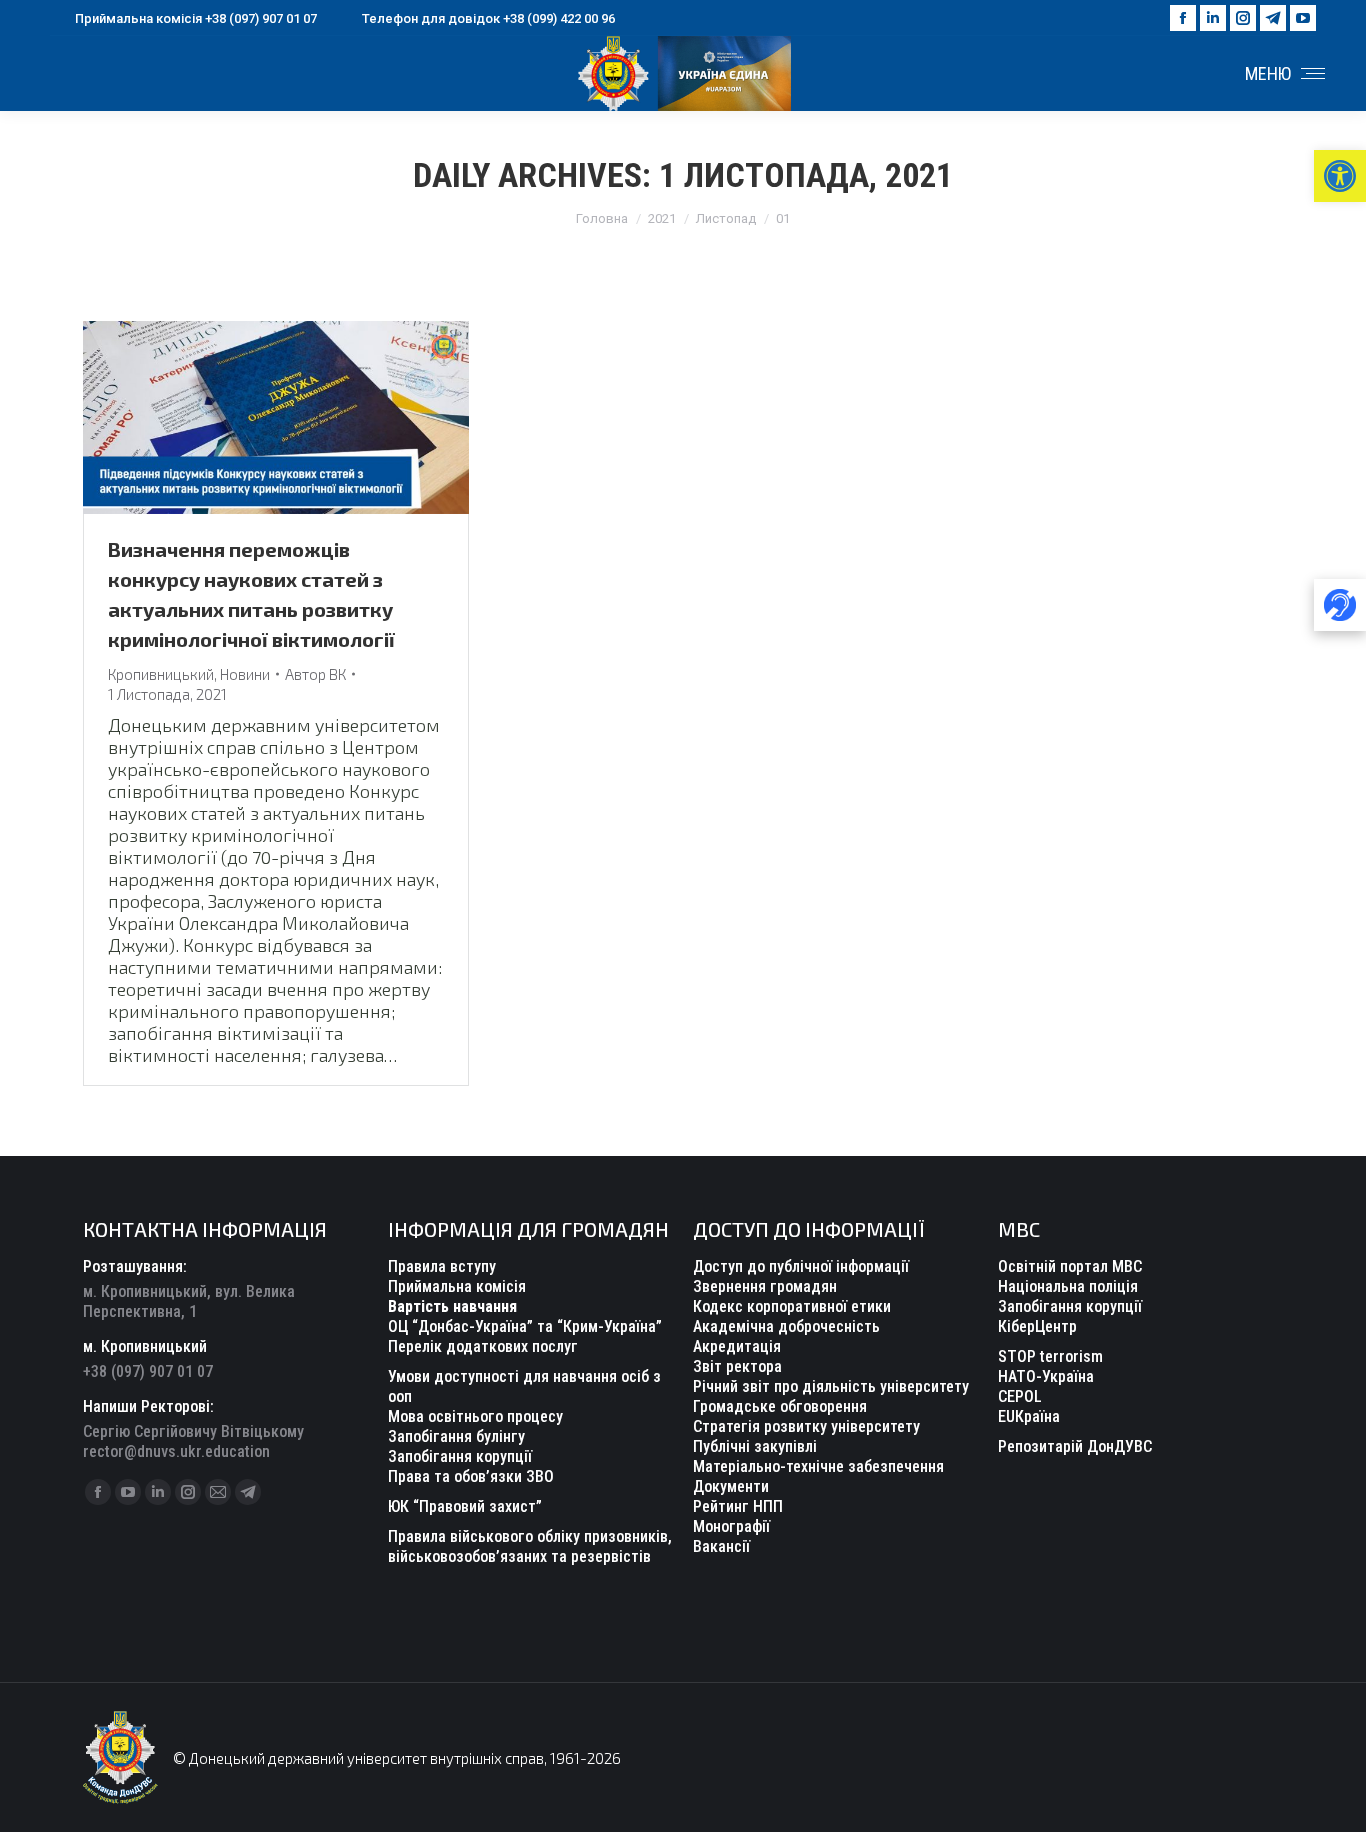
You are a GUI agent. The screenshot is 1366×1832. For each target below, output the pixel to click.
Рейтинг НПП (738, 1506)
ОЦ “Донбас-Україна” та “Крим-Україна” (525, 1326)
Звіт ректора (737, 1366)
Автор (315, 674)
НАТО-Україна (1046, 1376)
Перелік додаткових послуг (483, 1346)
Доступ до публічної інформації (801, 1266)
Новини (245, 674)
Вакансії (721, 1546)
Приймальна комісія (457, 1286)
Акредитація (737, 1346)
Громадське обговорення (780, 1406)
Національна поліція (1068, 1286)
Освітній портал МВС (1070, 1266)
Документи (731, 1486)
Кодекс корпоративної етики (792, 1306)
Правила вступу (442, 1266)
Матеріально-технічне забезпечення (818, 1466)
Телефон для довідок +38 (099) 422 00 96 (488, 18)
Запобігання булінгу (456, 1436)
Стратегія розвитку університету (806, 1426)
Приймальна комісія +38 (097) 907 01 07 (196, 18)
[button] (1340, 176)
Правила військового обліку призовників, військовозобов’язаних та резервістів (530, 1546)
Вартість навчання (452, 1306)
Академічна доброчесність (786, 1326)
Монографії (731, 1526)
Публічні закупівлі (755, 1446)
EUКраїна (1029, 1416)
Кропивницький (161, 674)
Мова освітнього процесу (475, 1416)
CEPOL (1020, 1396)
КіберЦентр (1037, 1326)
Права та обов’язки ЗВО (471, 1476)
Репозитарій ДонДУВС (1075, 1446)
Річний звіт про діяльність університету (831, 1386)
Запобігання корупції (460, 1456)
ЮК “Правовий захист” (465, 1506)
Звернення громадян (765, 1286)
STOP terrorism (1050, 1356)
